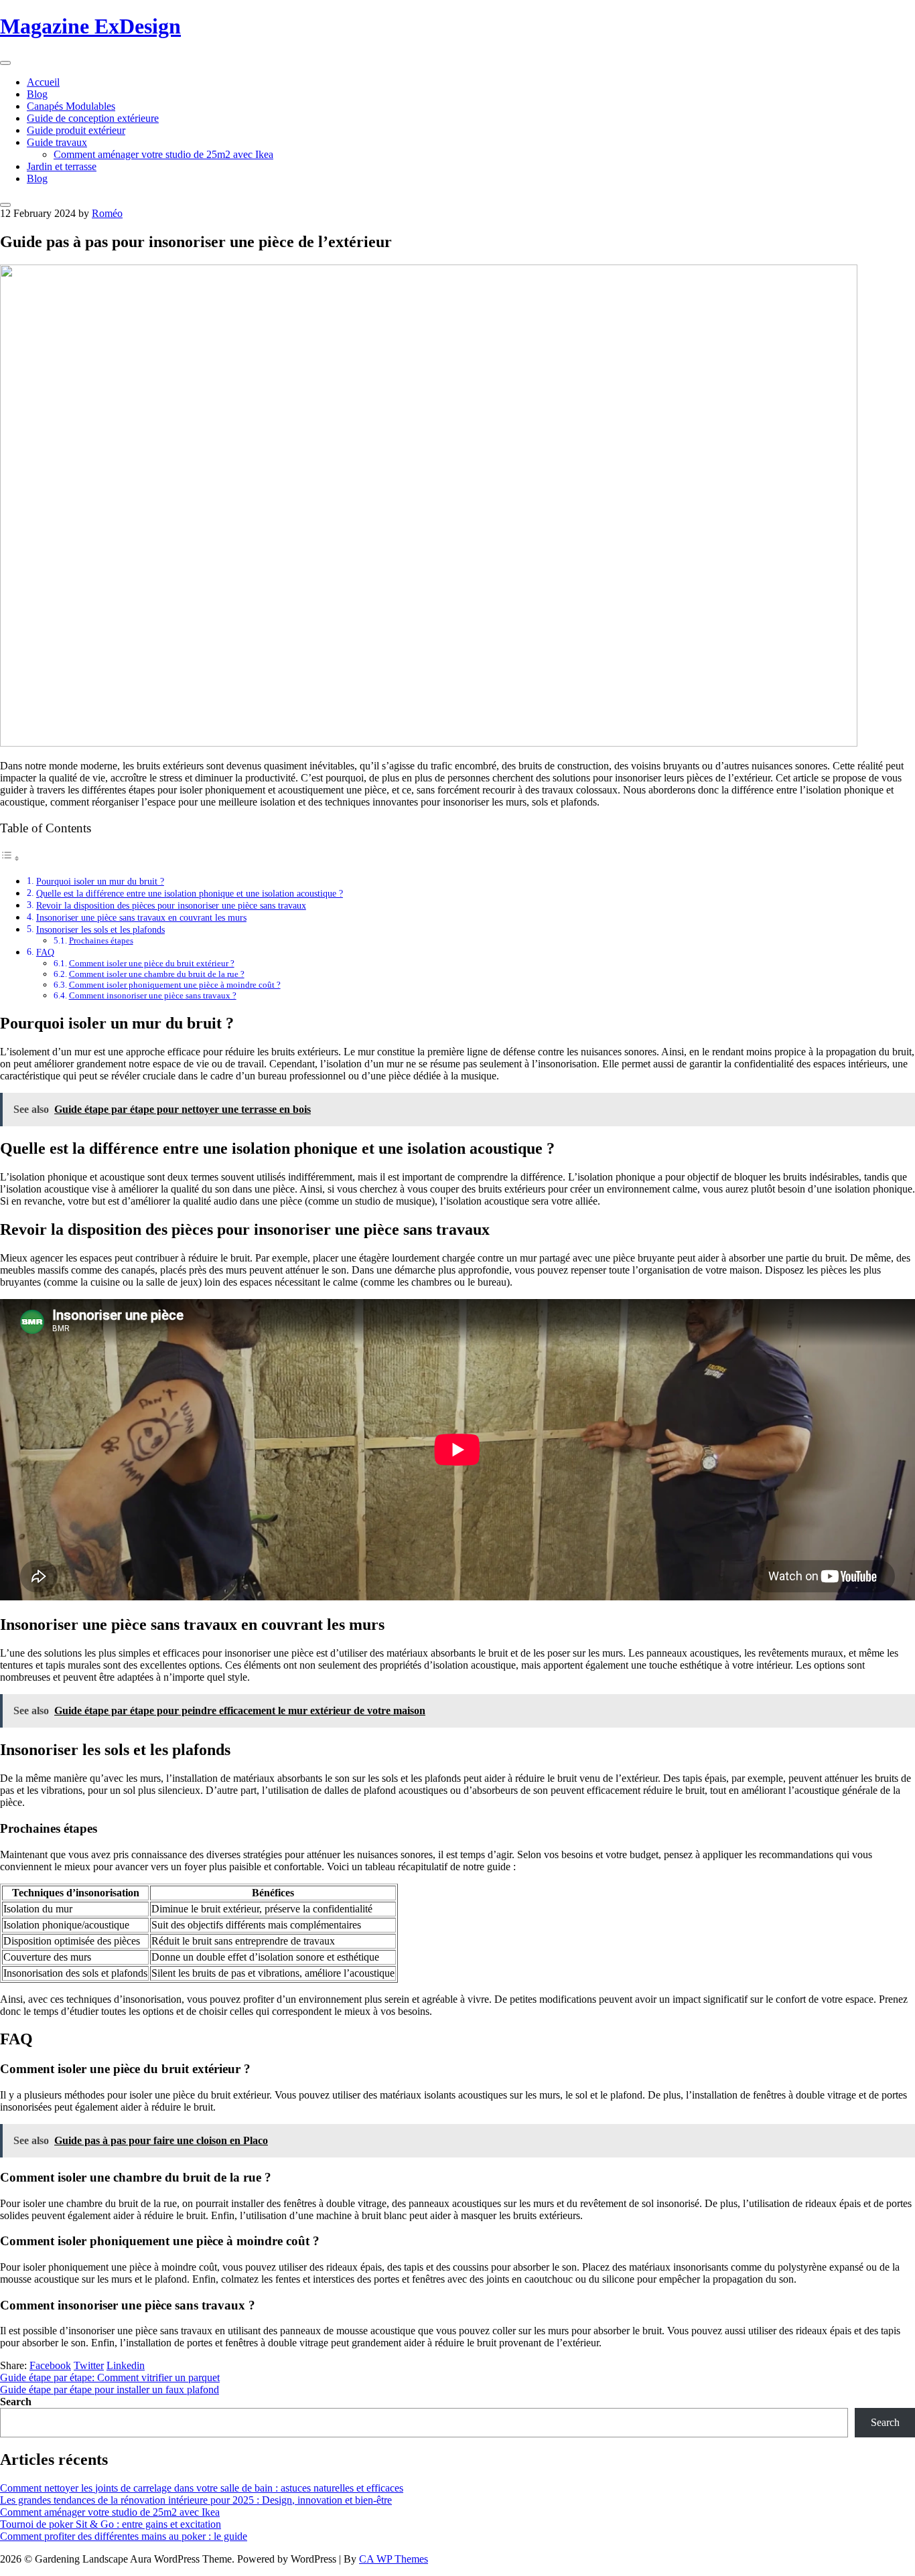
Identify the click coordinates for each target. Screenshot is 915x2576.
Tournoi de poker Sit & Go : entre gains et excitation (111, 2524)
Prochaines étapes (101, 940)
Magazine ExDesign (90, 26)
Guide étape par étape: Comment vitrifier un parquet (110, 2377)
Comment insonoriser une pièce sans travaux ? (153, 995)
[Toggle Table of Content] (10, 858)
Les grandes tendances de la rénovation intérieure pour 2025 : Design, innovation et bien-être (196, 2500)
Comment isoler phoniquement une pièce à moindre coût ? (175, 985)
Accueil (43, 82)
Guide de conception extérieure (93, 118)
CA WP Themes (394, 2559)
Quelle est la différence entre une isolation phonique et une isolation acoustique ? (190, 893)
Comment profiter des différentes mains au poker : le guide (124, 2536)
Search (16, 2402)
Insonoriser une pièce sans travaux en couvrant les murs (141, 917)
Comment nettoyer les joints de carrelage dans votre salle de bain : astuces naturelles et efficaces (202, 2488)
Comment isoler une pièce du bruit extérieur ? (152, 963)
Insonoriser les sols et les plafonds (100, 929)
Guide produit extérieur (76, 130)
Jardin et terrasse (62, 166)
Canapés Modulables (71, 106)
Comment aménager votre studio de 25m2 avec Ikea (163, 154)
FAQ (45, 952)
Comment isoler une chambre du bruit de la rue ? (157, 974)
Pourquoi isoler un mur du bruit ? (100, 881)
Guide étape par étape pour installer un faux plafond (110, 2390)
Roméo (107, 213)
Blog (37, 94)
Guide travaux (57, 142)
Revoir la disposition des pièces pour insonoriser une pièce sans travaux (171, 905)
